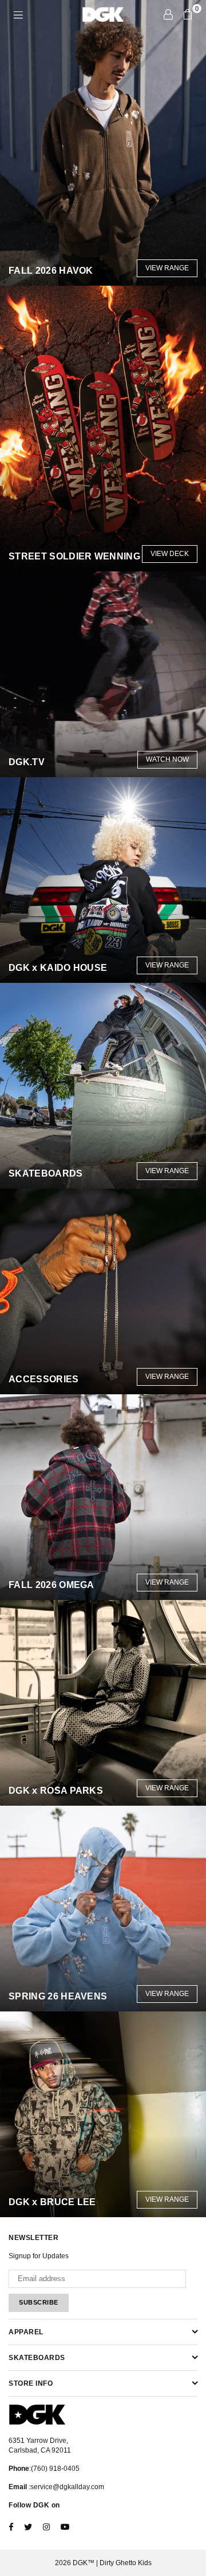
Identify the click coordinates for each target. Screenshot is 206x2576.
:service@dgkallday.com (66, 2487)
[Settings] (168, 14)
